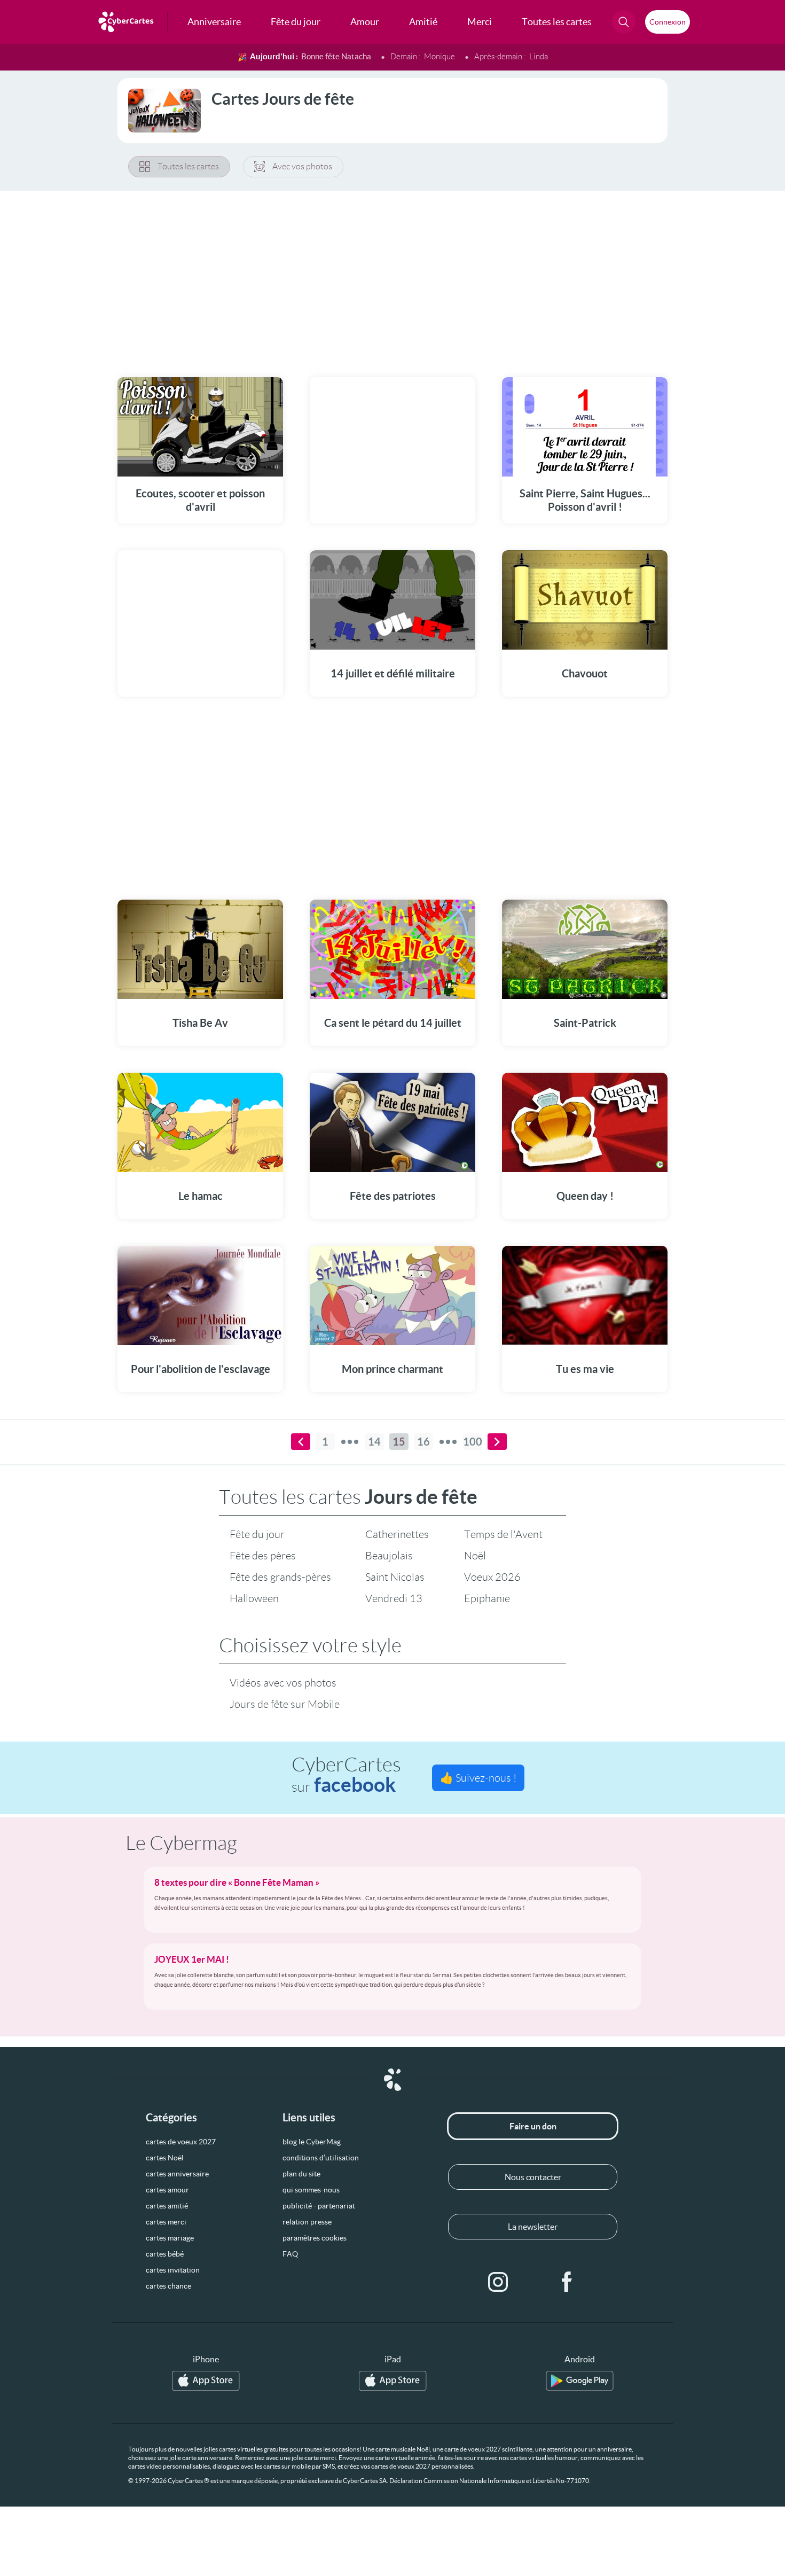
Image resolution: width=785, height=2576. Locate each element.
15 (399, 1442)
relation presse (307, 2222)
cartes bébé (165, 2254)
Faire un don (533, 2126)
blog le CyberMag (312, 2142)
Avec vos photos (302, 166)
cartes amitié (167, 2206)
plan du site (301, 2174)
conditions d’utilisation (321, 2158)
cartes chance (168, 2286)
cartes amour (167, 2190)
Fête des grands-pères (280, 1577)
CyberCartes (346, 1775)
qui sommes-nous (311, 2190)
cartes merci (166, 2222)
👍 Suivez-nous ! (478, 1778)
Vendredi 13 (394, 1598)
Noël (475, 1556)
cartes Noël (165, 2158)
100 (473, 1442)
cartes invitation (173, 2270)
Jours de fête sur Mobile (285, 1704)
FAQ (290, 2254)
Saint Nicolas (395, 1577)
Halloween (254, 1598)
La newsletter (533, 2227)
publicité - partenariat (319, 2206)
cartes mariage (170, 2238)
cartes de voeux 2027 (181, 2142)
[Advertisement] (392, 277)
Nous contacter (533, 2177)
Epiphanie (487, 1598)
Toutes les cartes (188, 166)
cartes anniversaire (177, 2174)
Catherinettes (397, 1534)
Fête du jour (257, 1534)
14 (374, 1442)
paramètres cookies (315, 2238)
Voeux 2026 (492, 1577)
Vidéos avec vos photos (283, 1683)
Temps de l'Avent (503, 1534)
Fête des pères (263, 1556)
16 (423, 1442)
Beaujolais (389, 1556)
